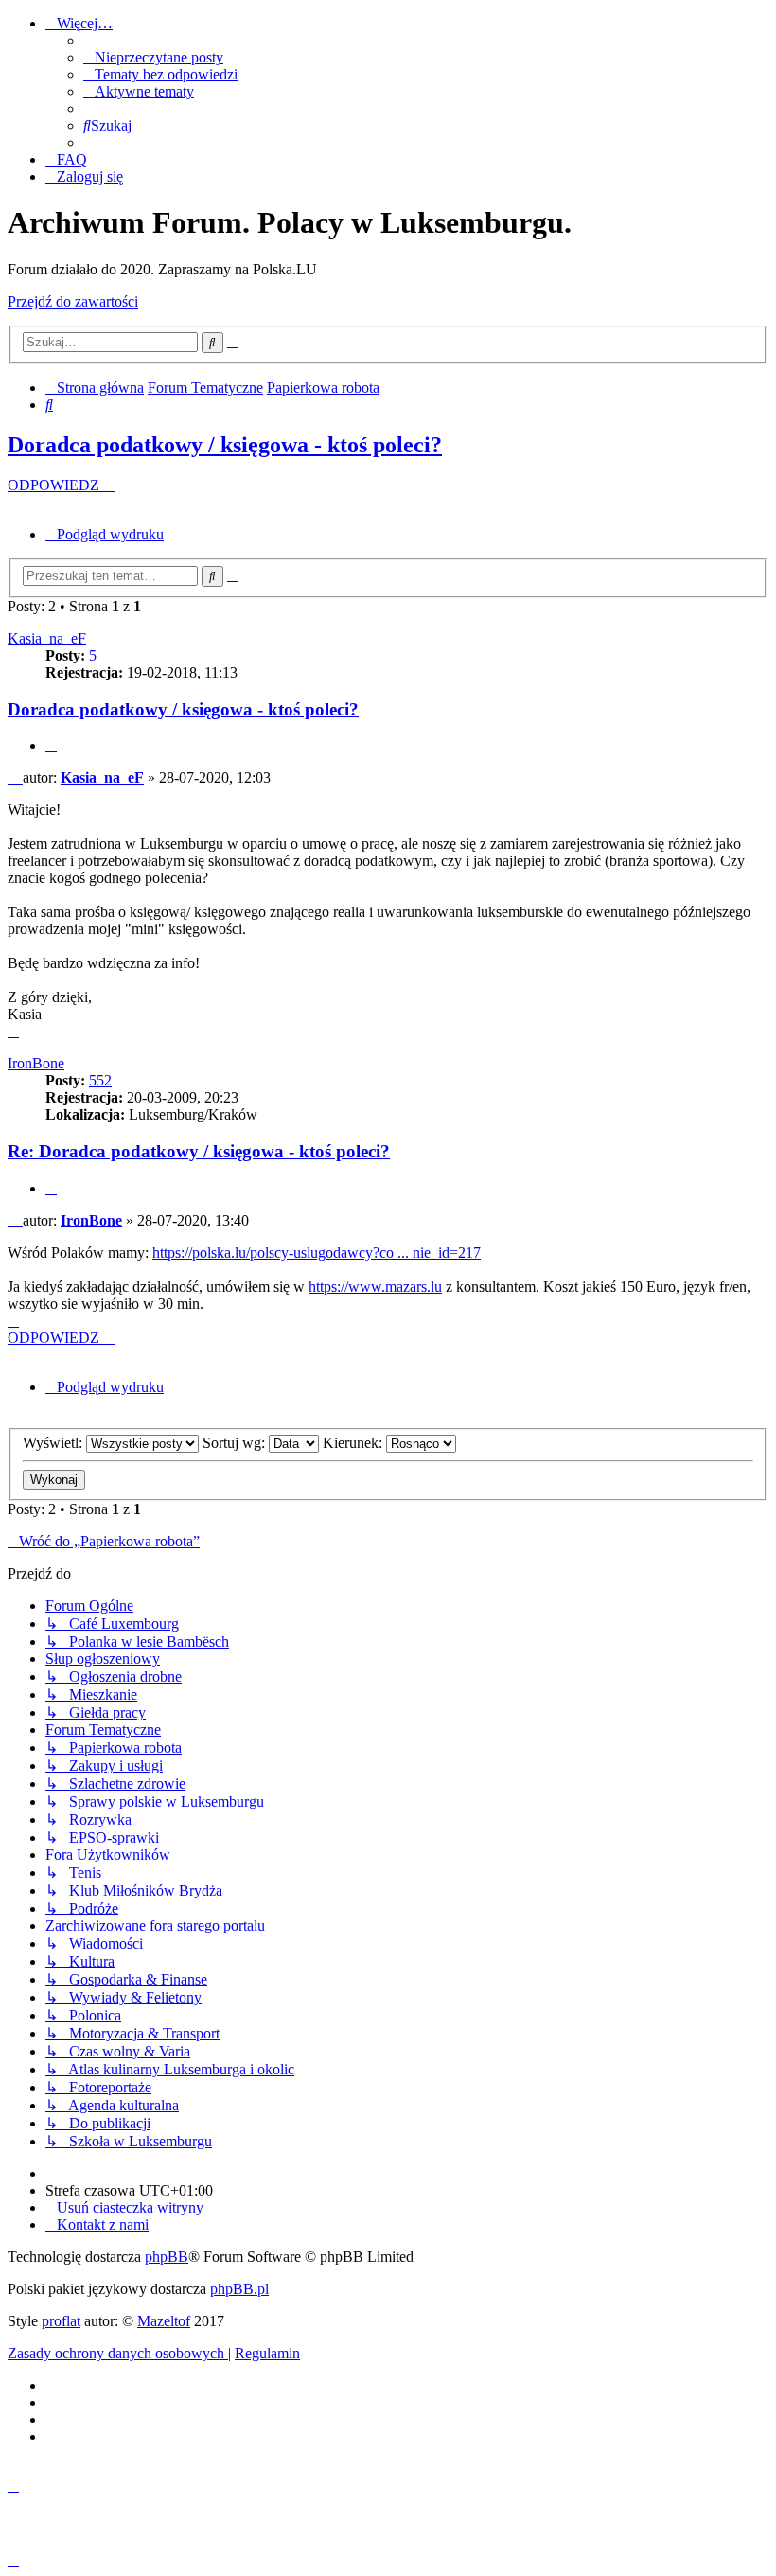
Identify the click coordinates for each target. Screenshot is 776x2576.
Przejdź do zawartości (73, 301)
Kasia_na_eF (47, 638)
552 (100, 1080)
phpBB (167, 2257)
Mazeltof (164, 2321)
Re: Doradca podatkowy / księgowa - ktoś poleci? (199, 1151)
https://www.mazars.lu (375, 1287)
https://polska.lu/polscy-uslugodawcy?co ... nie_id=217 (317, 1253)
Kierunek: (354, 1443)
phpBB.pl (239, 2289)
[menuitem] (153, 57)
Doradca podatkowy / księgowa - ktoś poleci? (225, 445)
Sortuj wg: (236, 1443)
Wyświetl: (54, 1443)
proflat (61, 2321)
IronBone (36, 1063)
